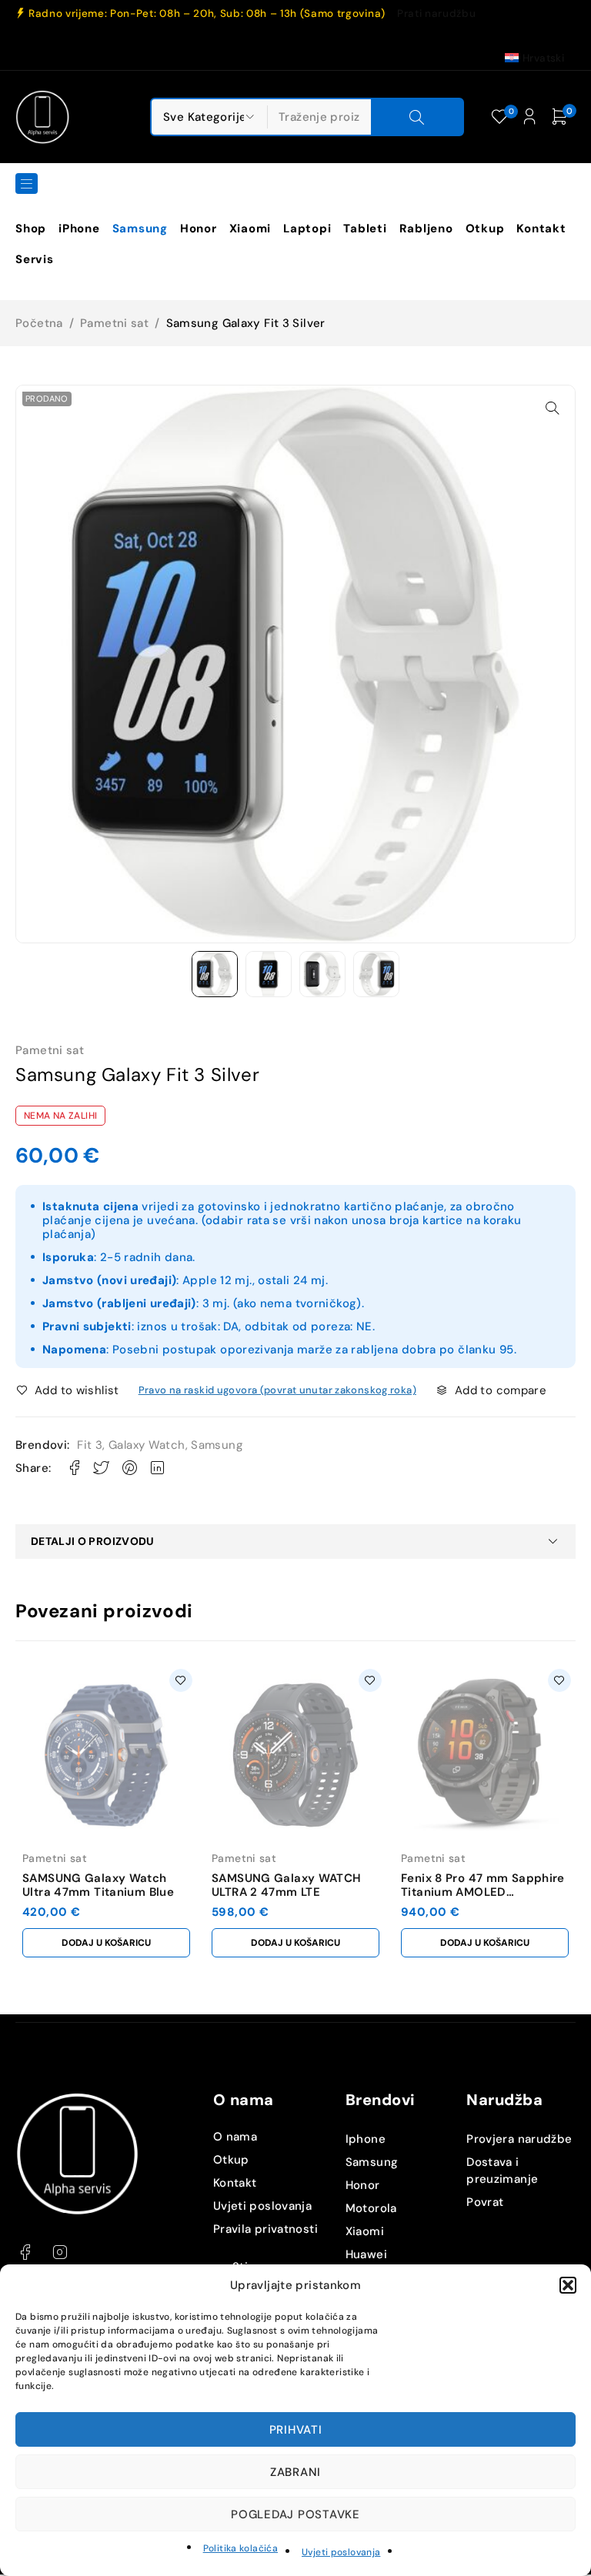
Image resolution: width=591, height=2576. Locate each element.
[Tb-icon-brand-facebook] (25, 2252)
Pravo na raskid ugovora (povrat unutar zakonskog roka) (277, 1390)
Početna (39, 323)
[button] (568, 2285)
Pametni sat (114, 323)
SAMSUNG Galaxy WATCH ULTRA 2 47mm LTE (287, 1885)
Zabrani (295, 2472)
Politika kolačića (240, 2548)
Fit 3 (90, 1445)
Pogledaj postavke (295, 2514)
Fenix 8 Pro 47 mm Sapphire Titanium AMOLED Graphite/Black (483, 1892)
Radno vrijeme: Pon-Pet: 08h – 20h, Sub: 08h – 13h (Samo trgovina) (207, 14)
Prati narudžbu (436, 14)
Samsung (217, 1445)
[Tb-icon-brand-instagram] (60, 2252)
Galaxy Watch (147, 1445)
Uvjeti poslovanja (341, 2552)
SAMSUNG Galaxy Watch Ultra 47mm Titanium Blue (98, 1885)
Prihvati (296, 2430)
